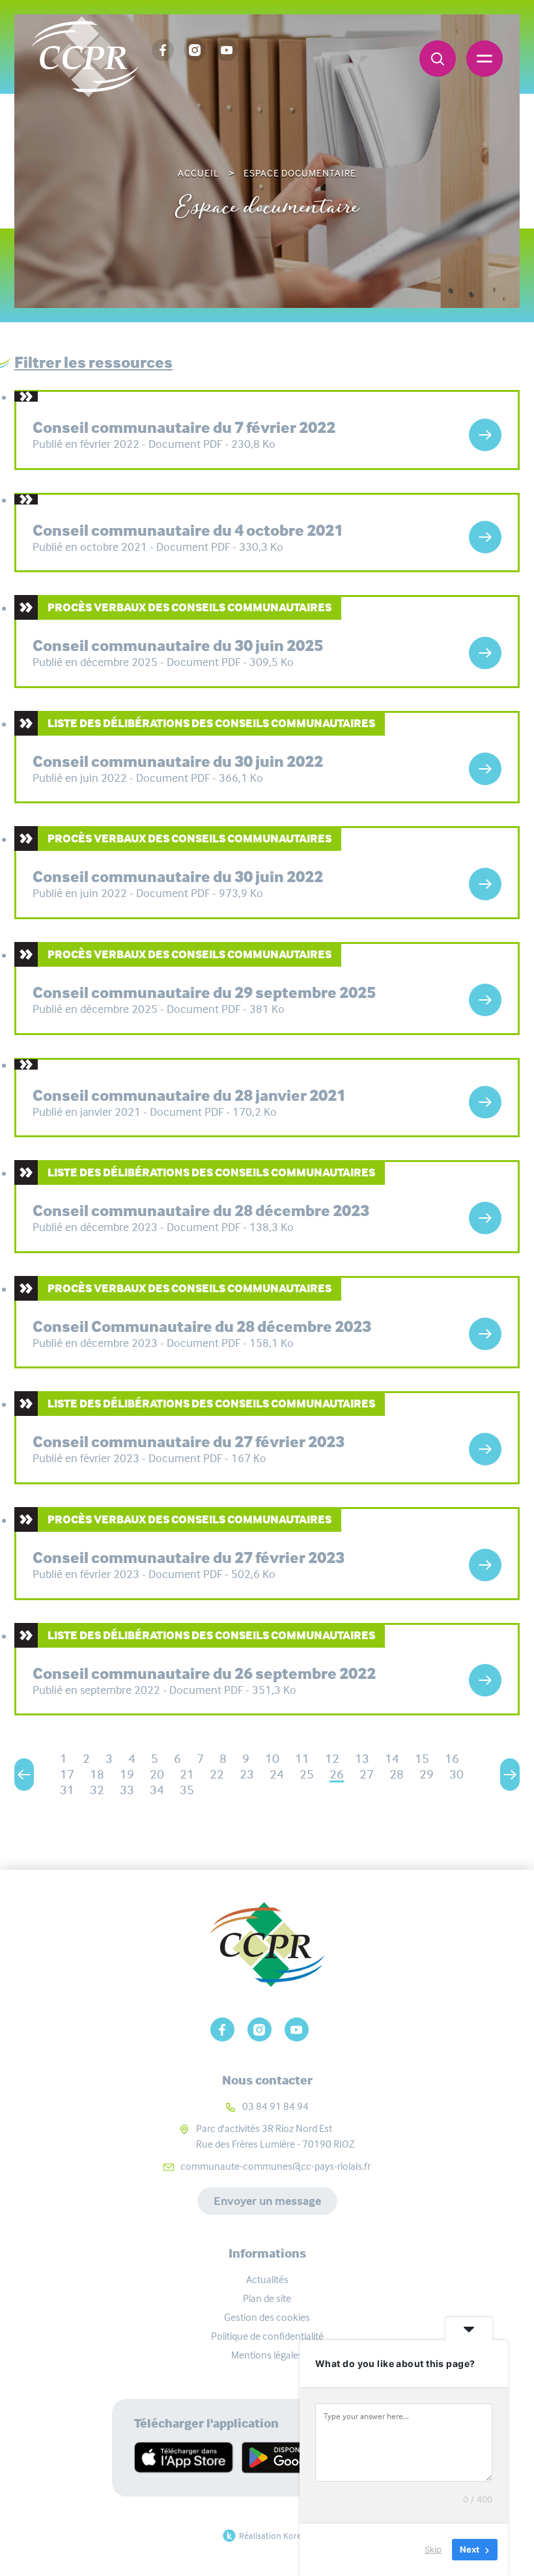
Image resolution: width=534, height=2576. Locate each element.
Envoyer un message (267, 2201)
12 (332, 1759)
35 (187, 1790)
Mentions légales (267, 2355)
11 (302, 1759)
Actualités (267, 2279)
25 (307, 1774)
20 (157, 1774)
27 (367, 1774)
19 (127, 1774)
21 (187, 1774)
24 (277, 1774)
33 (127, 1790)
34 (157, 1790)
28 (397, 1774)
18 (97, 1774)
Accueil (198, 173)
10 (272, 1759)
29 (427, 1774)
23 (247, 1774)
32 (97, 1790)
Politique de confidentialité (267, 2336)
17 (67, 1774)
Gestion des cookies (267, 2317)
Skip (433, 2549)
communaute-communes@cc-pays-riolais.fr (275, 2166)
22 (217, 1774)
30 (457, 1774)
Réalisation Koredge (277, 2536)
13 (362, 1759)
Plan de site (267, 2298)
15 (422, 1759)
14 (392, 1759)
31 (67, 1790)
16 (452, 1759)
